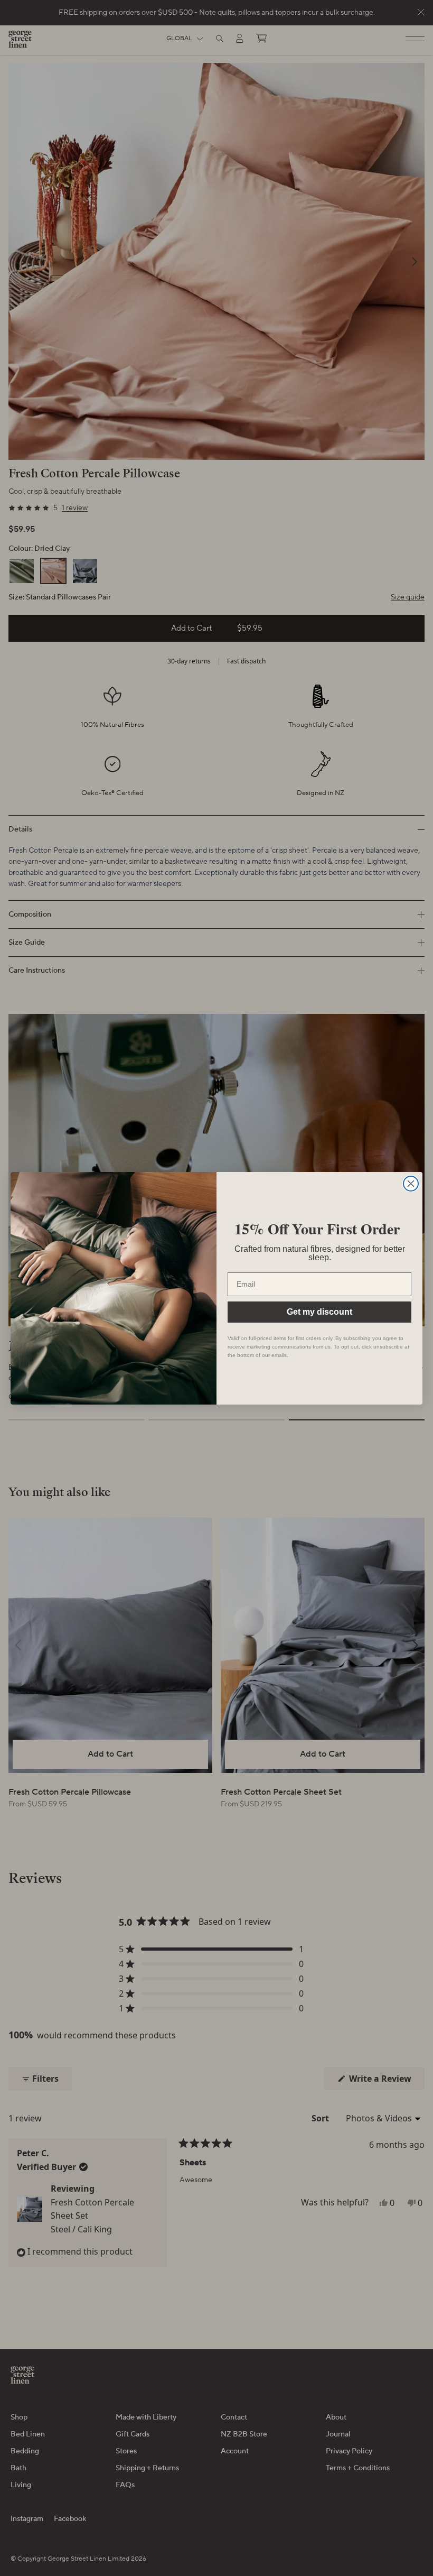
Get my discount (319, 1312)
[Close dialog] (411, 1184)
